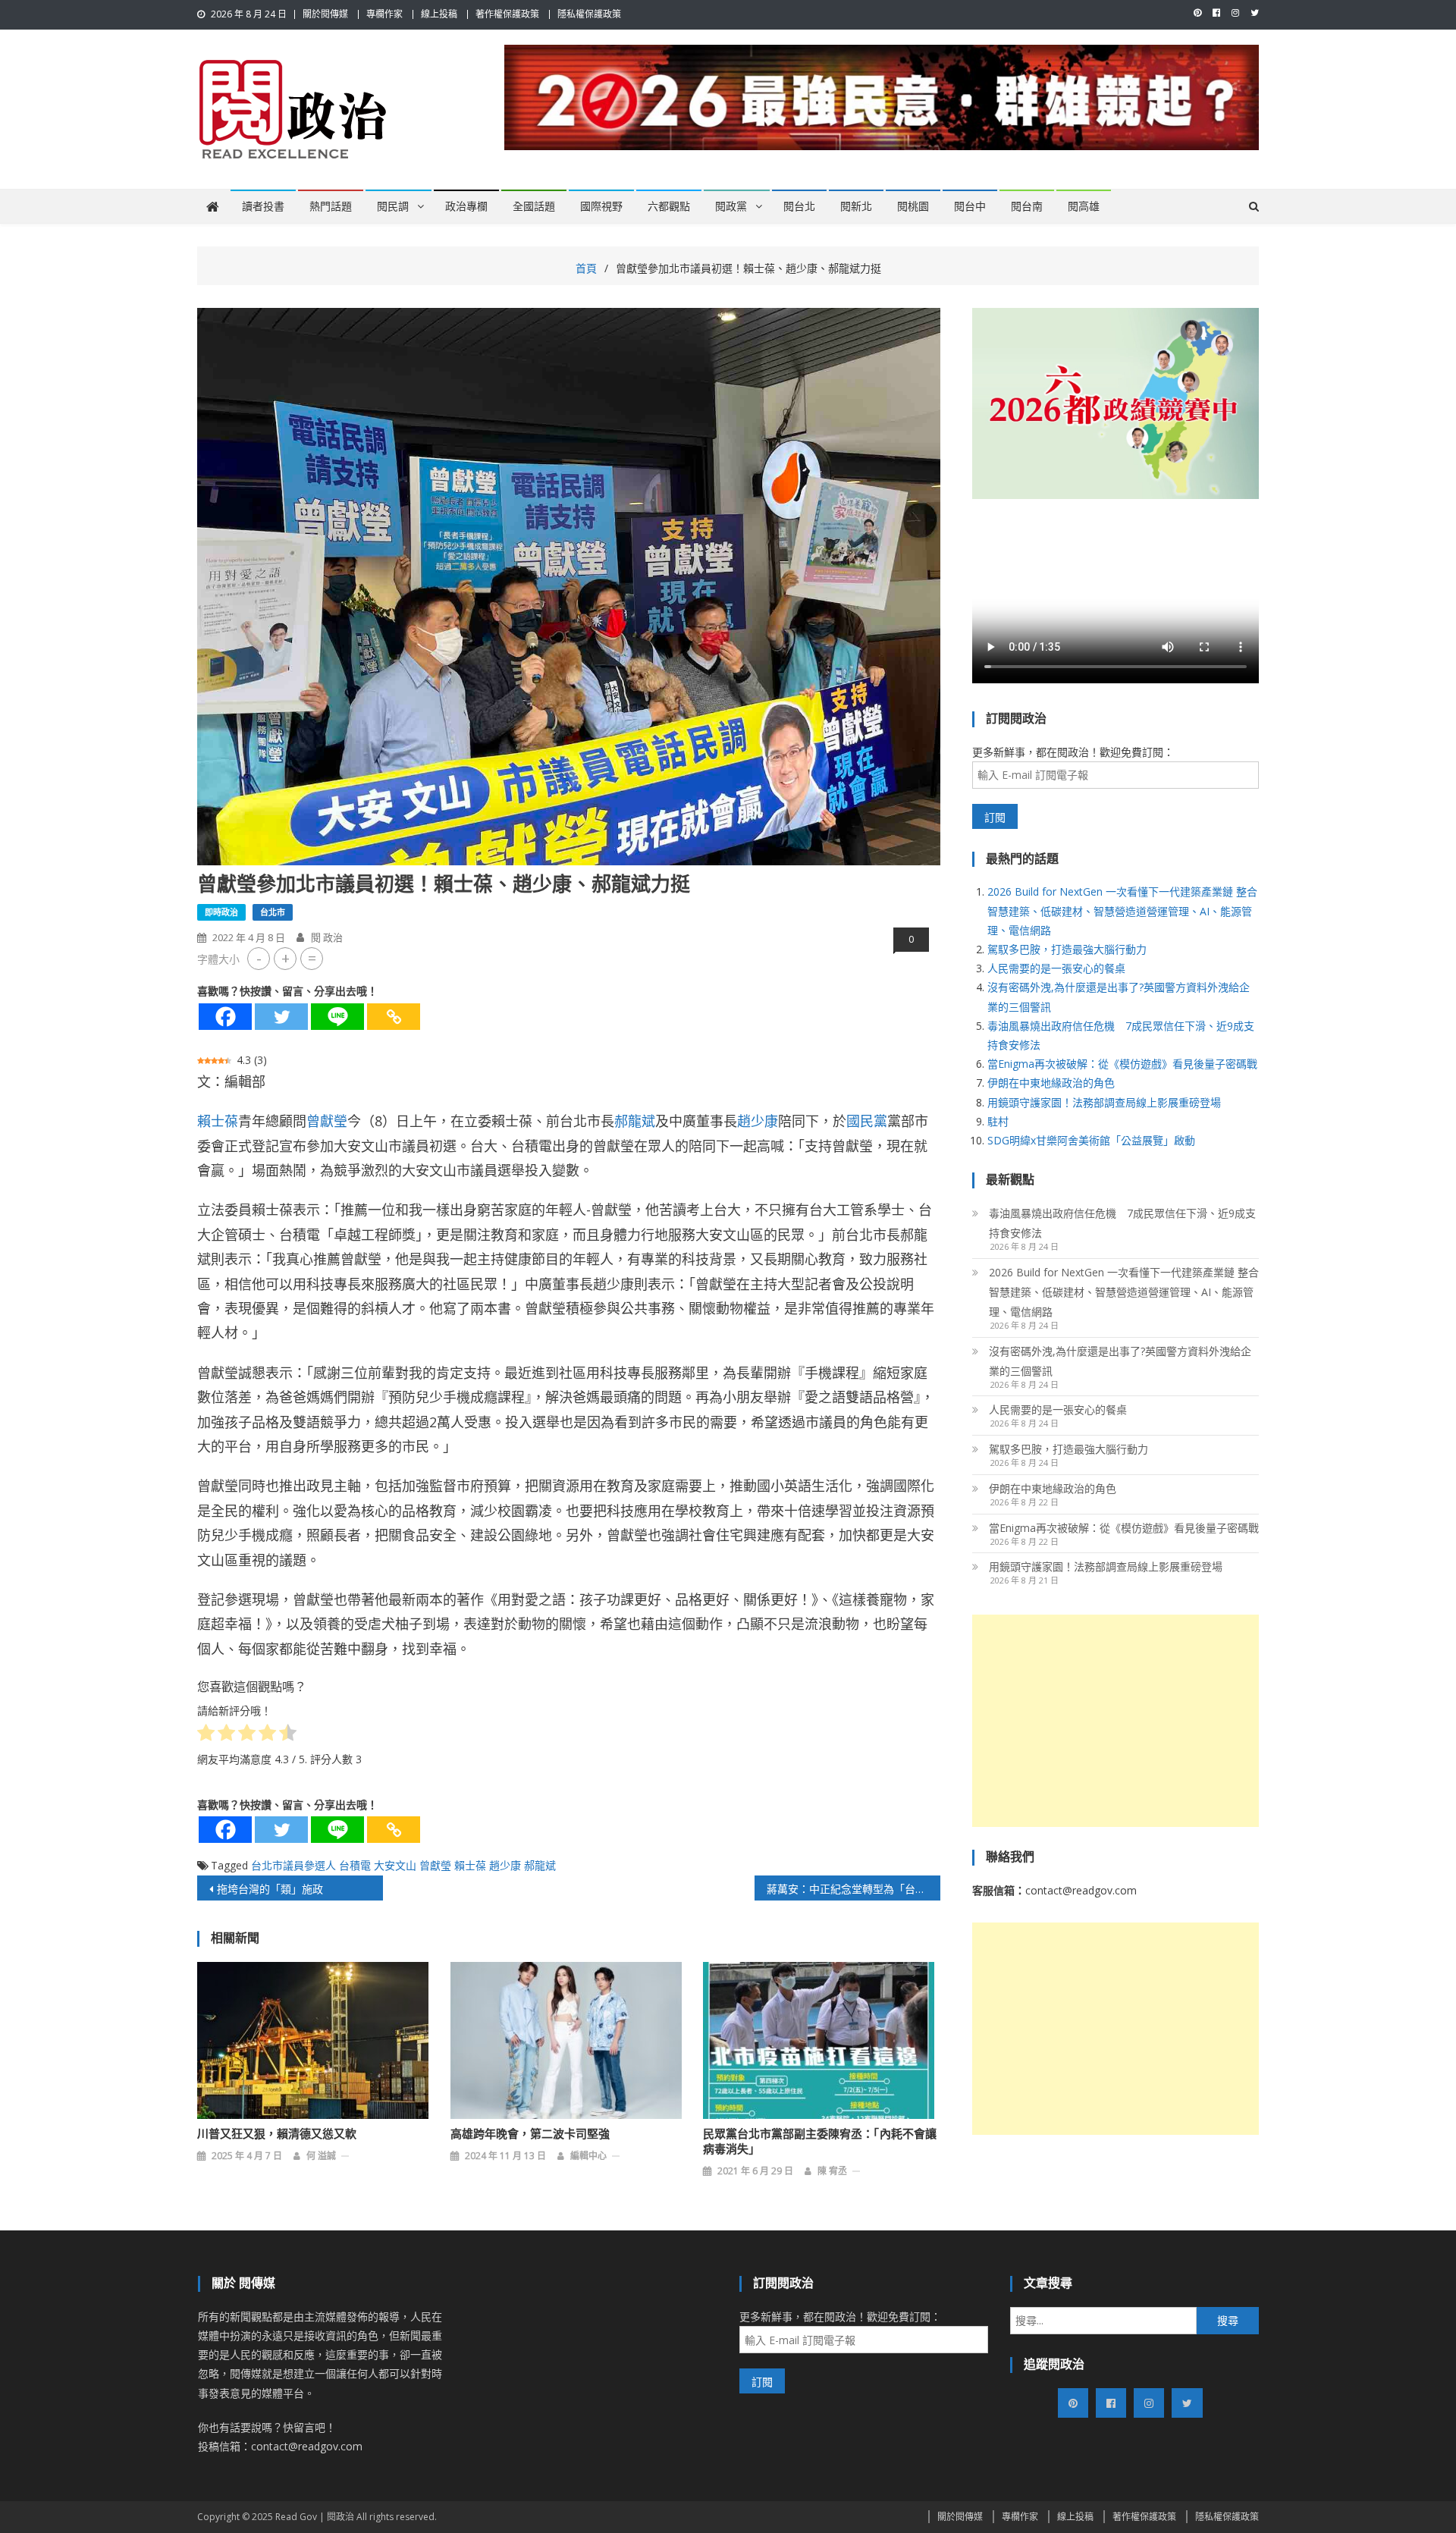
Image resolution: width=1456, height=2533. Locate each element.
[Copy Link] (394, 1017)
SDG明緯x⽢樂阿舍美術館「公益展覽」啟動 (1091, 1140)
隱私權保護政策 (589, 14)
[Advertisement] (1116, 1721)
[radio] (206, 1735)
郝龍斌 (635, 1121)
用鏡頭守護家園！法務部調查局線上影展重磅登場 (1104, 1102)
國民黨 (867, 1121)
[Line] (337, 1017)
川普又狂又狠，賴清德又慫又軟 (277, 2134)
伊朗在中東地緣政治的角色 (1051, 1083)
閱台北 (799, 206)
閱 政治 (327, 937)
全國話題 (534, 206)
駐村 (998, 1121)
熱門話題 (331, 206)
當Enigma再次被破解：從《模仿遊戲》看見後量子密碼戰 (1122, 1064)
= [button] (312, 958)
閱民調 (393, 206)
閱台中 (970, 206)
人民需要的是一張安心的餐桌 (1056, 968)
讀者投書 (263, 206)
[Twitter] (281, 1017)
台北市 (273, 912)
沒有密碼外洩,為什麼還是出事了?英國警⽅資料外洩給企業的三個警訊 (1120, 1361)
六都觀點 (669, 206)
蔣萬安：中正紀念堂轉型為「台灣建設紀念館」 (854, 1889)
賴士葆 (218, 1121)
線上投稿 (439, 14)
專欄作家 (384, 14)
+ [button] (286, 958)
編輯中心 (588, 2156)
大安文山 (395, 1865)
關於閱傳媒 (325, 14)
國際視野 (601, 206)
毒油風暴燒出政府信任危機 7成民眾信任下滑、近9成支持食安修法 (1122, 1223)
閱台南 (1027, 206)
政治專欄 (466, 206)
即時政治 (221, 912)
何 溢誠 (321, 2156)
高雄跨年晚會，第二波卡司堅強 (530, 2134)
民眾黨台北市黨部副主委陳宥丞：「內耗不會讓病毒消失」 (820, 2142)
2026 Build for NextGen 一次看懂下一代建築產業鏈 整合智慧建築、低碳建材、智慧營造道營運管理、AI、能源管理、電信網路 (1122, 910)
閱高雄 (1084, 206)
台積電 (355, 1865)
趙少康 (758, 1121)
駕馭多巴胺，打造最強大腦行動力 (1067, 949)
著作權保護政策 (507, 14)
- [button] (259, 958)
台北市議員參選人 (293, 1865)
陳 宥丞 (832, 2171)
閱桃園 (913, 206)
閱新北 (856, 206)
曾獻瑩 (327, 1121)
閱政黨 (731, 206)
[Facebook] (225, 1017)
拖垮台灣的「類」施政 (270, 1889)
